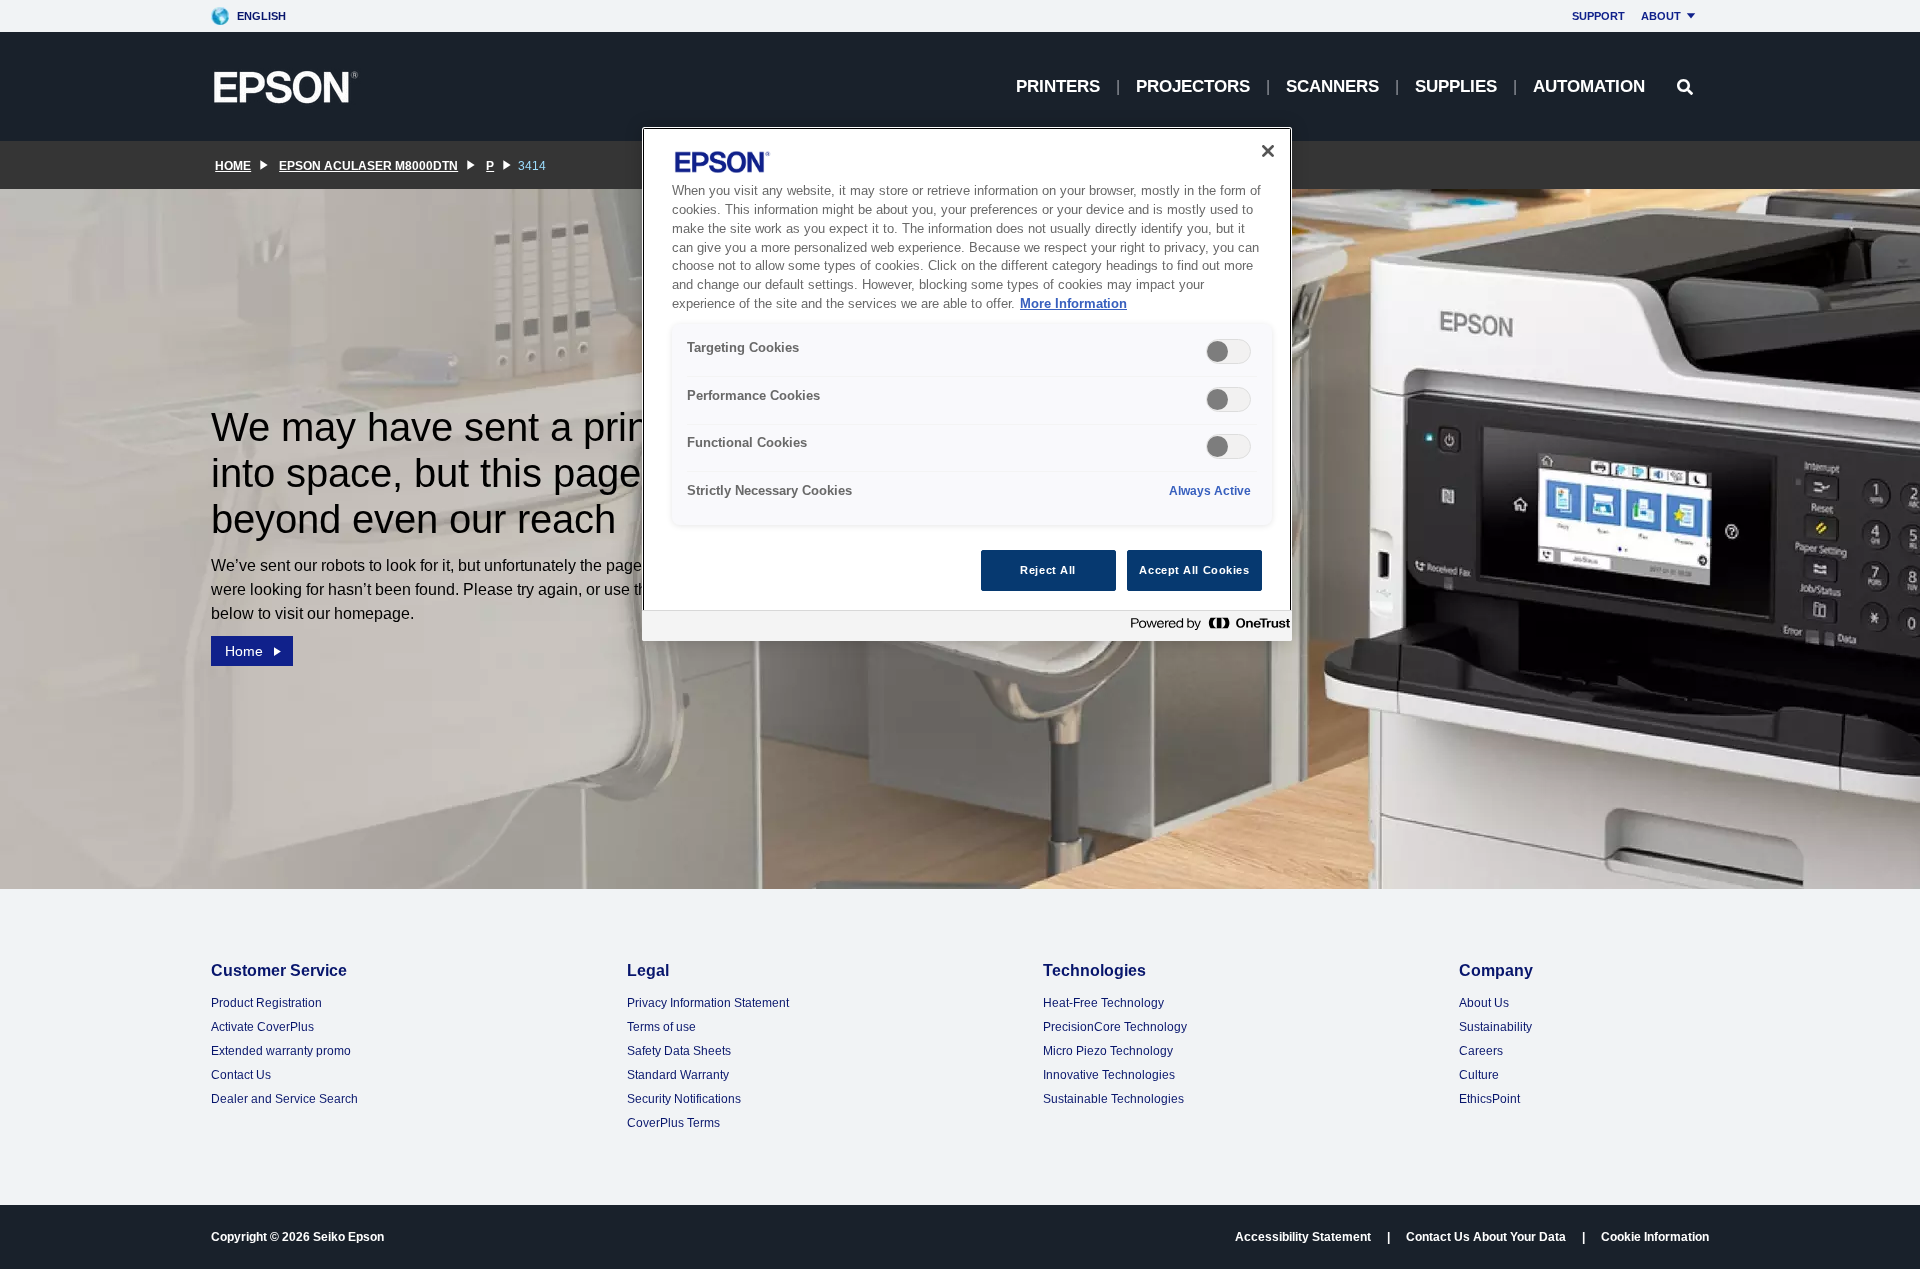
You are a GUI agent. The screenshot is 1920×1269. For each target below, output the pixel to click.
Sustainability (1495, 1027)
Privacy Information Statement (708, 1003)
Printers (1058, 86)
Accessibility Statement (1303, 1237)
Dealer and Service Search (284, 1099)
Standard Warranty (678, 1075)
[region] (967, 384)
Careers (1481, 1051)
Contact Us (241, 1075)
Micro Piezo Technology (1108, 1051)
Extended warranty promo (281, 1051)
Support (1598, 16)
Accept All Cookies (1194, 570)
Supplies (1456, 86)
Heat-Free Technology (1103, 1003)
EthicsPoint (1489, 1099)
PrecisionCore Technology (1115, 1027)
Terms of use (661, 1027)
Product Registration (266, 1003)
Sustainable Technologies (1113, 1099)
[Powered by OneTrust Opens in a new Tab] (1206, 628)
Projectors (1193, 86)
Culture (1479, 1075)
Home (244, 651)
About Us (1484, 1003)
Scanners (1332, 86)
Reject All (1048, 570)
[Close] (1268, 151)
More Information (1073, 304)
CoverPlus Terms (673, 1123)
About (1661, 16)
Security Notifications (684, 1099)
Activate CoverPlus (262, 1027)
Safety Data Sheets (679, 1051)
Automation (1589, 86)
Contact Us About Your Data (1486, 1237)
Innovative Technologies (1109, 1075)
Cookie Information (1655, 1237)
